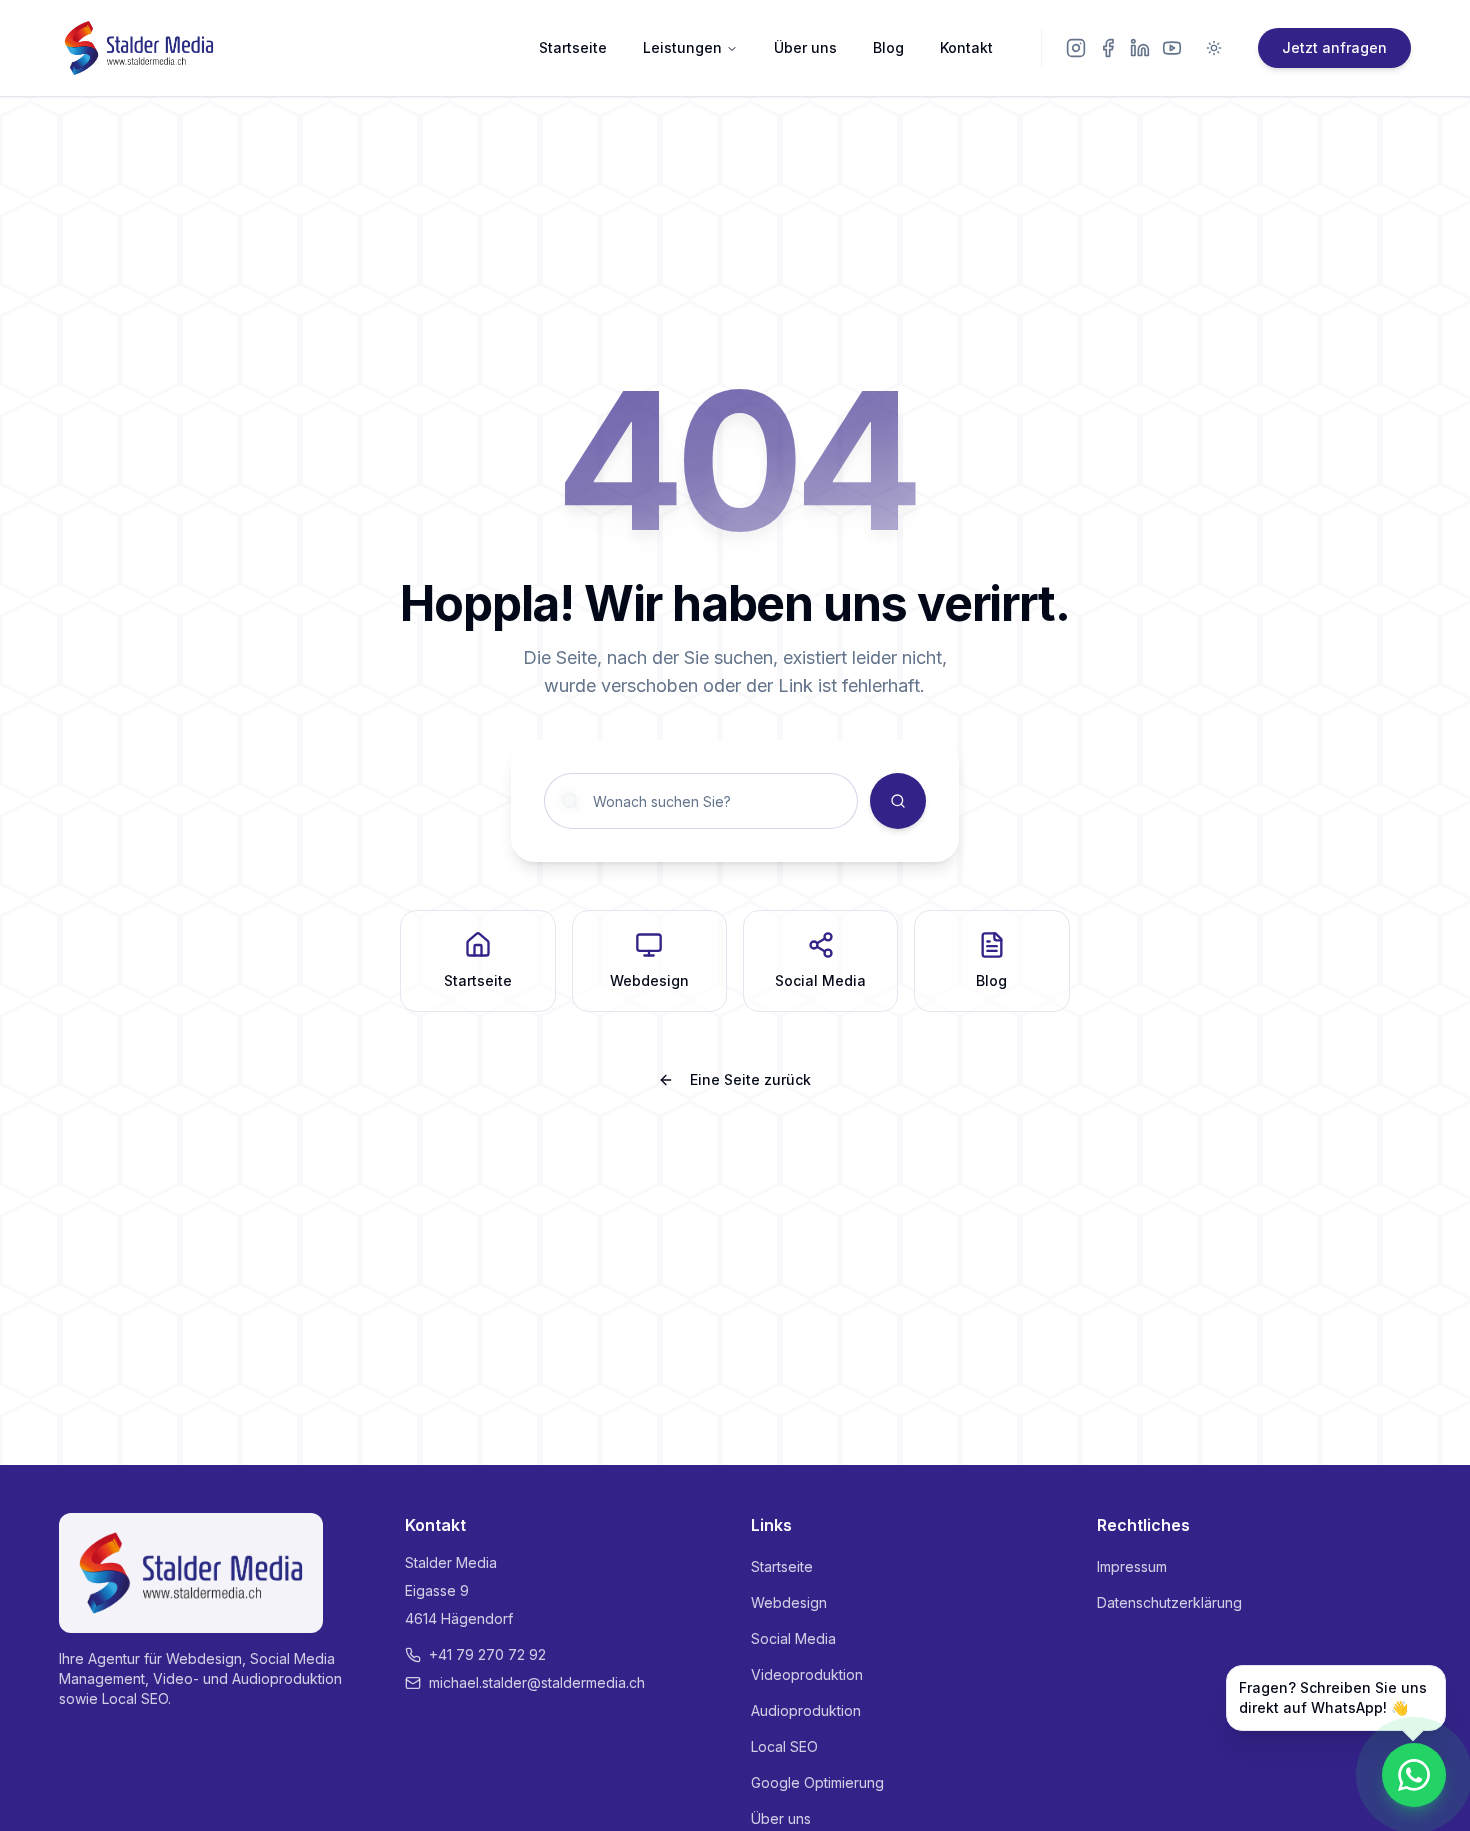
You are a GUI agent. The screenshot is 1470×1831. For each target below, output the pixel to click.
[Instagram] (1076, 48)
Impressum (1132, 1566)
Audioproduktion (806, 1710)
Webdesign (789, 1602)
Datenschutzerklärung (1169, 1602)
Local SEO (784, 1746)
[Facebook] (1108, 48)
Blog (888, 47)
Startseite (573, 47)
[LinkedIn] (1140, 48)
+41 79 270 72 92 (487, 1654)
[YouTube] (1172, 48)
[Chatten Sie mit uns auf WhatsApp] (1414, 1775)
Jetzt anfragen (1334, 47)
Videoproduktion (807, 1674)
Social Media (793, 1638)
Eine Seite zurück (750, 1079)
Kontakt (966, 47)
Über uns (805, 47)
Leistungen (682, 47)
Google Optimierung (817, 1782)
